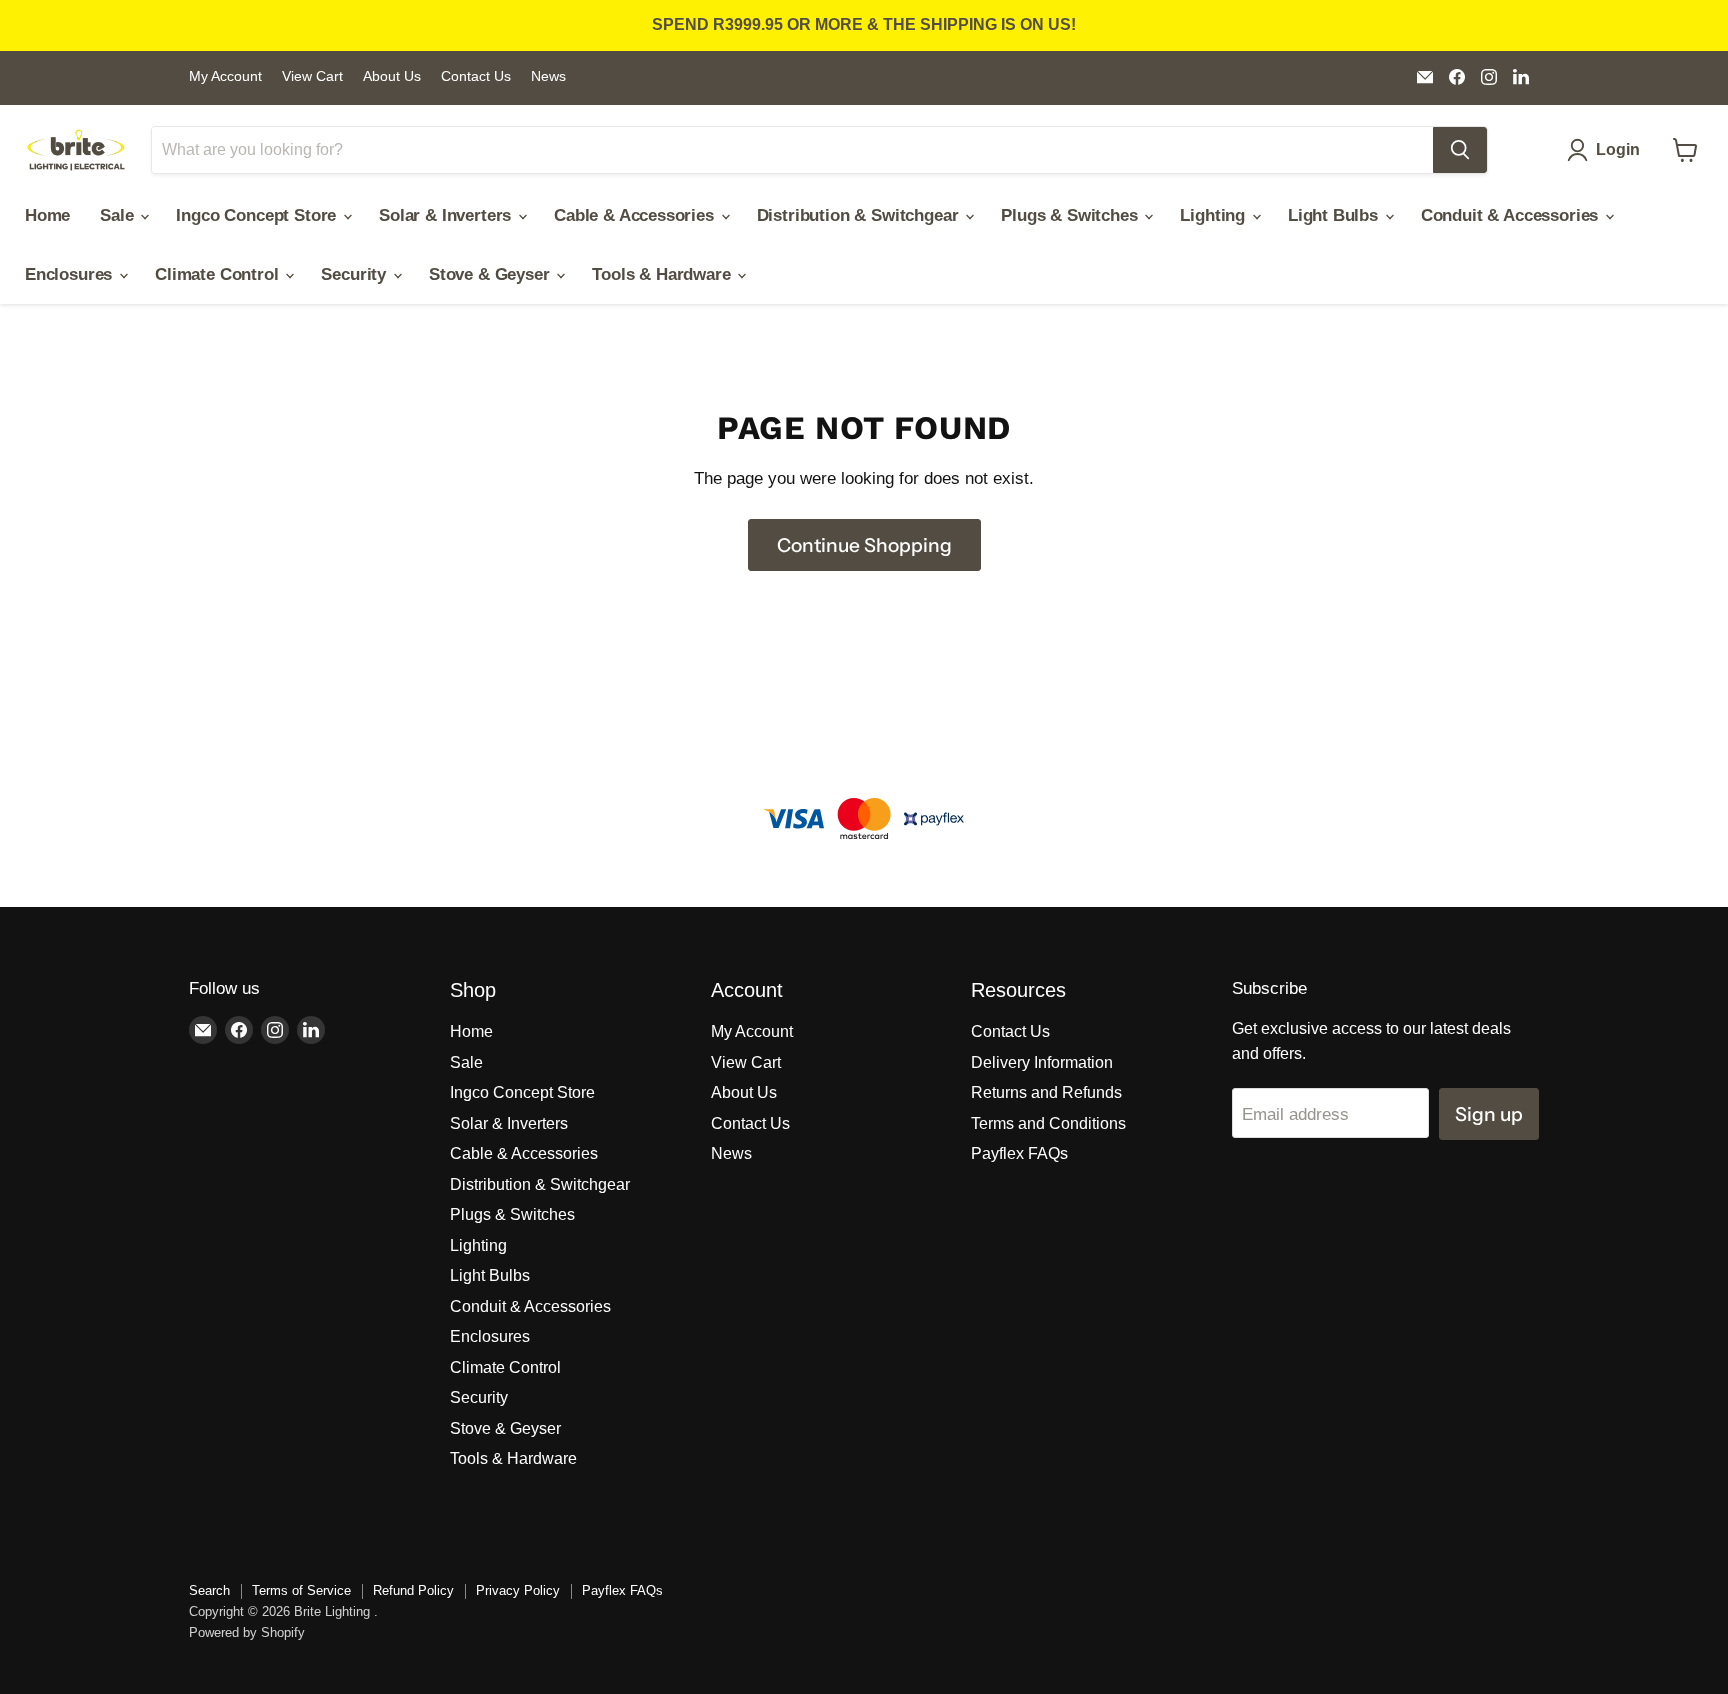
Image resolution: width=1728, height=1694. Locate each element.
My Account (225, 76)
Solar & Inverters (447, 215)
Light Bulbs (1335, 215)
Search (209, 1590)
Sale (119, 215)
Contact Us (476, 76)
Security (355, 274)
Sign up (1489, 1114)
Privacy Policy (518, 1590)
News (548, 76)
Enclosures (71, 274)
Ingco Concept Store (258, 215)
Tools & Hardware (663, 274)
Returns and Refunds (1046, 1092)
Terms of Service (301, 1590)
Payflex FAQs (1019, 1153)
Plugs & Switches (1071, 215)
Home (47, 215)
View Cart (312, 76)
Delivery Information (1042, 1062)
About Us (392, 76)
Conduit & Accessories (1512, 215)
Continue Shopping (864, 545)
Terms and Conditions (1048, 1123)
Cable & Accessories (636, 215)
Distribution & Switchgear (860, 215)
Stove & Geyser (491, 274)
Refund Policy (413, 1590)
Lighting (1214, 215)
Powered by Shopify (247, 1632)
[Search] (1460, 150)
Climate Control (219, 274)
